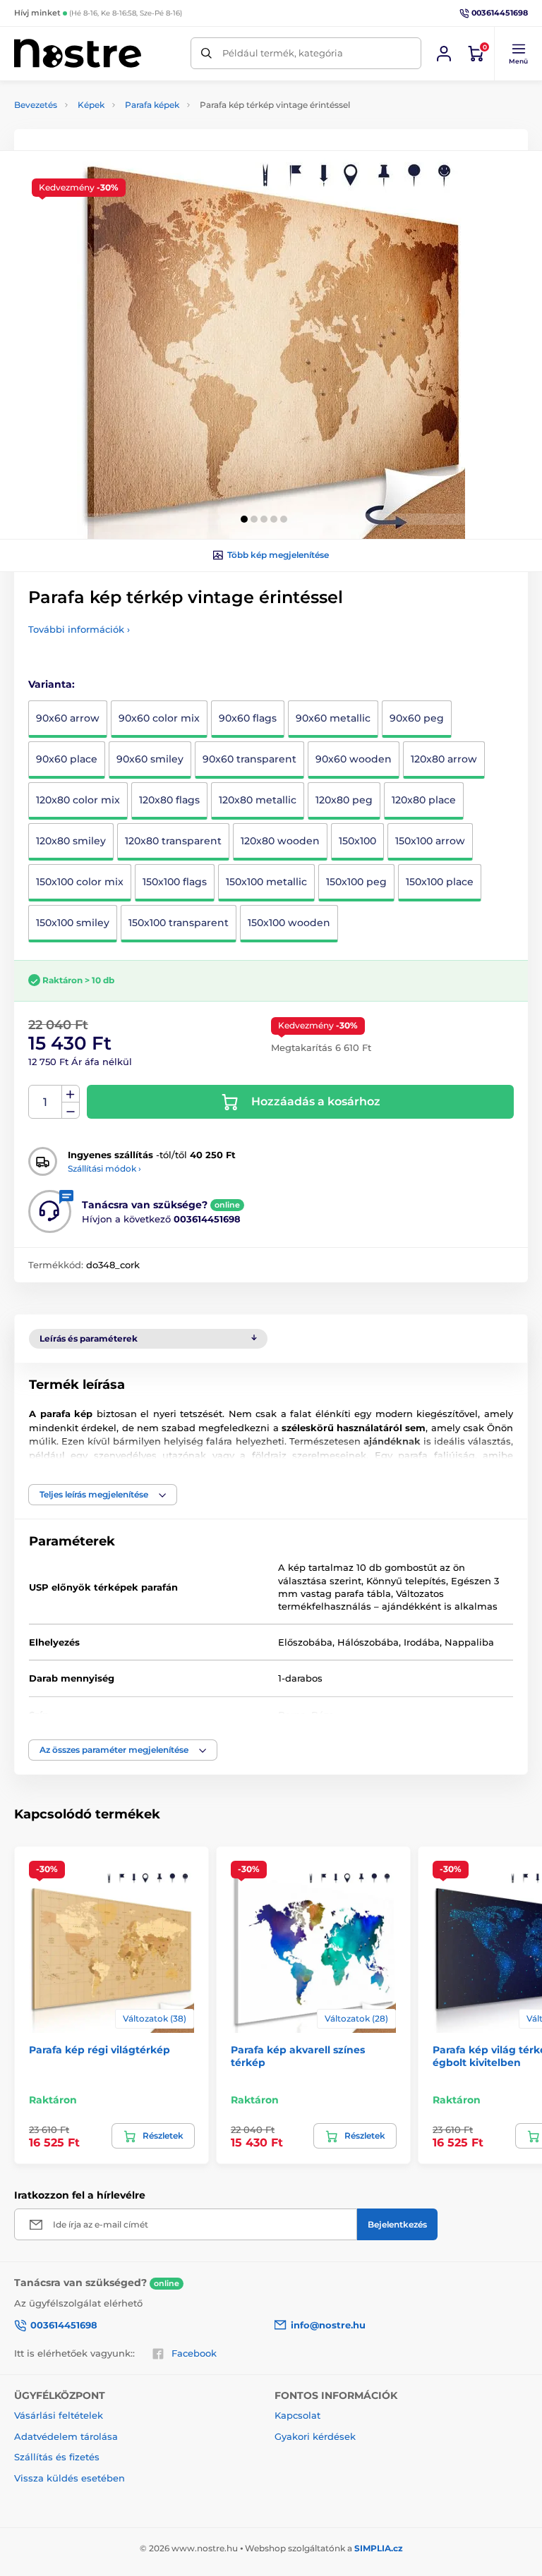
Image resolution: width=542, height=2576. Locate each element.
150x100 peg (356, 882)
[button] (518, 54)
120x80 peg (344, 800)
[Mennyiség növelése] (71, 1094)
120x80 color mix (78, 800)
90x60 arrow (68, 718)
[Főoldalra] (78, 53)
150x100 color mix (80, 882)
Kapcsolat (297, 2415)
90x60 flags (248, 718)
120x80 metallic (258, 800)
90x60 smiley (150, 759)
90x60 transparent (249, 759)
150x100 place (440, 882)
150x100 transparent (179, 923)
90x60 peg (417, 718)
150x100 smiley (73, 923)
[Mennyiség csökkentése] (71, 1111)
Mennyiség (46, 1102)
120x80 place (424, 800)
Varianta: (52, 684)
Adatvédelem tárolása (66, 2436)
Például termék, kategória (283, 53)
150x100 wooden (289, 923)
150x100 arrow (430, 841)
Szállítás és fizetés (57, 2457)
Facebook (194, 2353)
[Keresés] (206, 53)
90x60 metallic (333, 718)
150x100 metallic (266, 882)
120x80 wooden (280, 841)
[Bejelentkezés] (444, 54)
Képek (91, 105)
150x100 (357, 841)
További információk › (79, 629)
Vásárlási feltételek (59, 2415)
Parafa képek (152, 105)
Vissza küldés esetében (70, 2478)
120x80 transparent (173, 841)
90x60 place (67, 759)
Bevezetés (36, 105)
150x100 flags (175, 882)
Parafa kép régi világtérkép (100, 2050)
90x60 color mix (159, 718)
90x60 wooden (354, 759)
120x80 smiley (71, 841)
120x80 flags (169, 800)
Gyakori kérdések (315, 2436)
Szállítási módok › (104, 1168)
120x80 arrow (444, 759)
